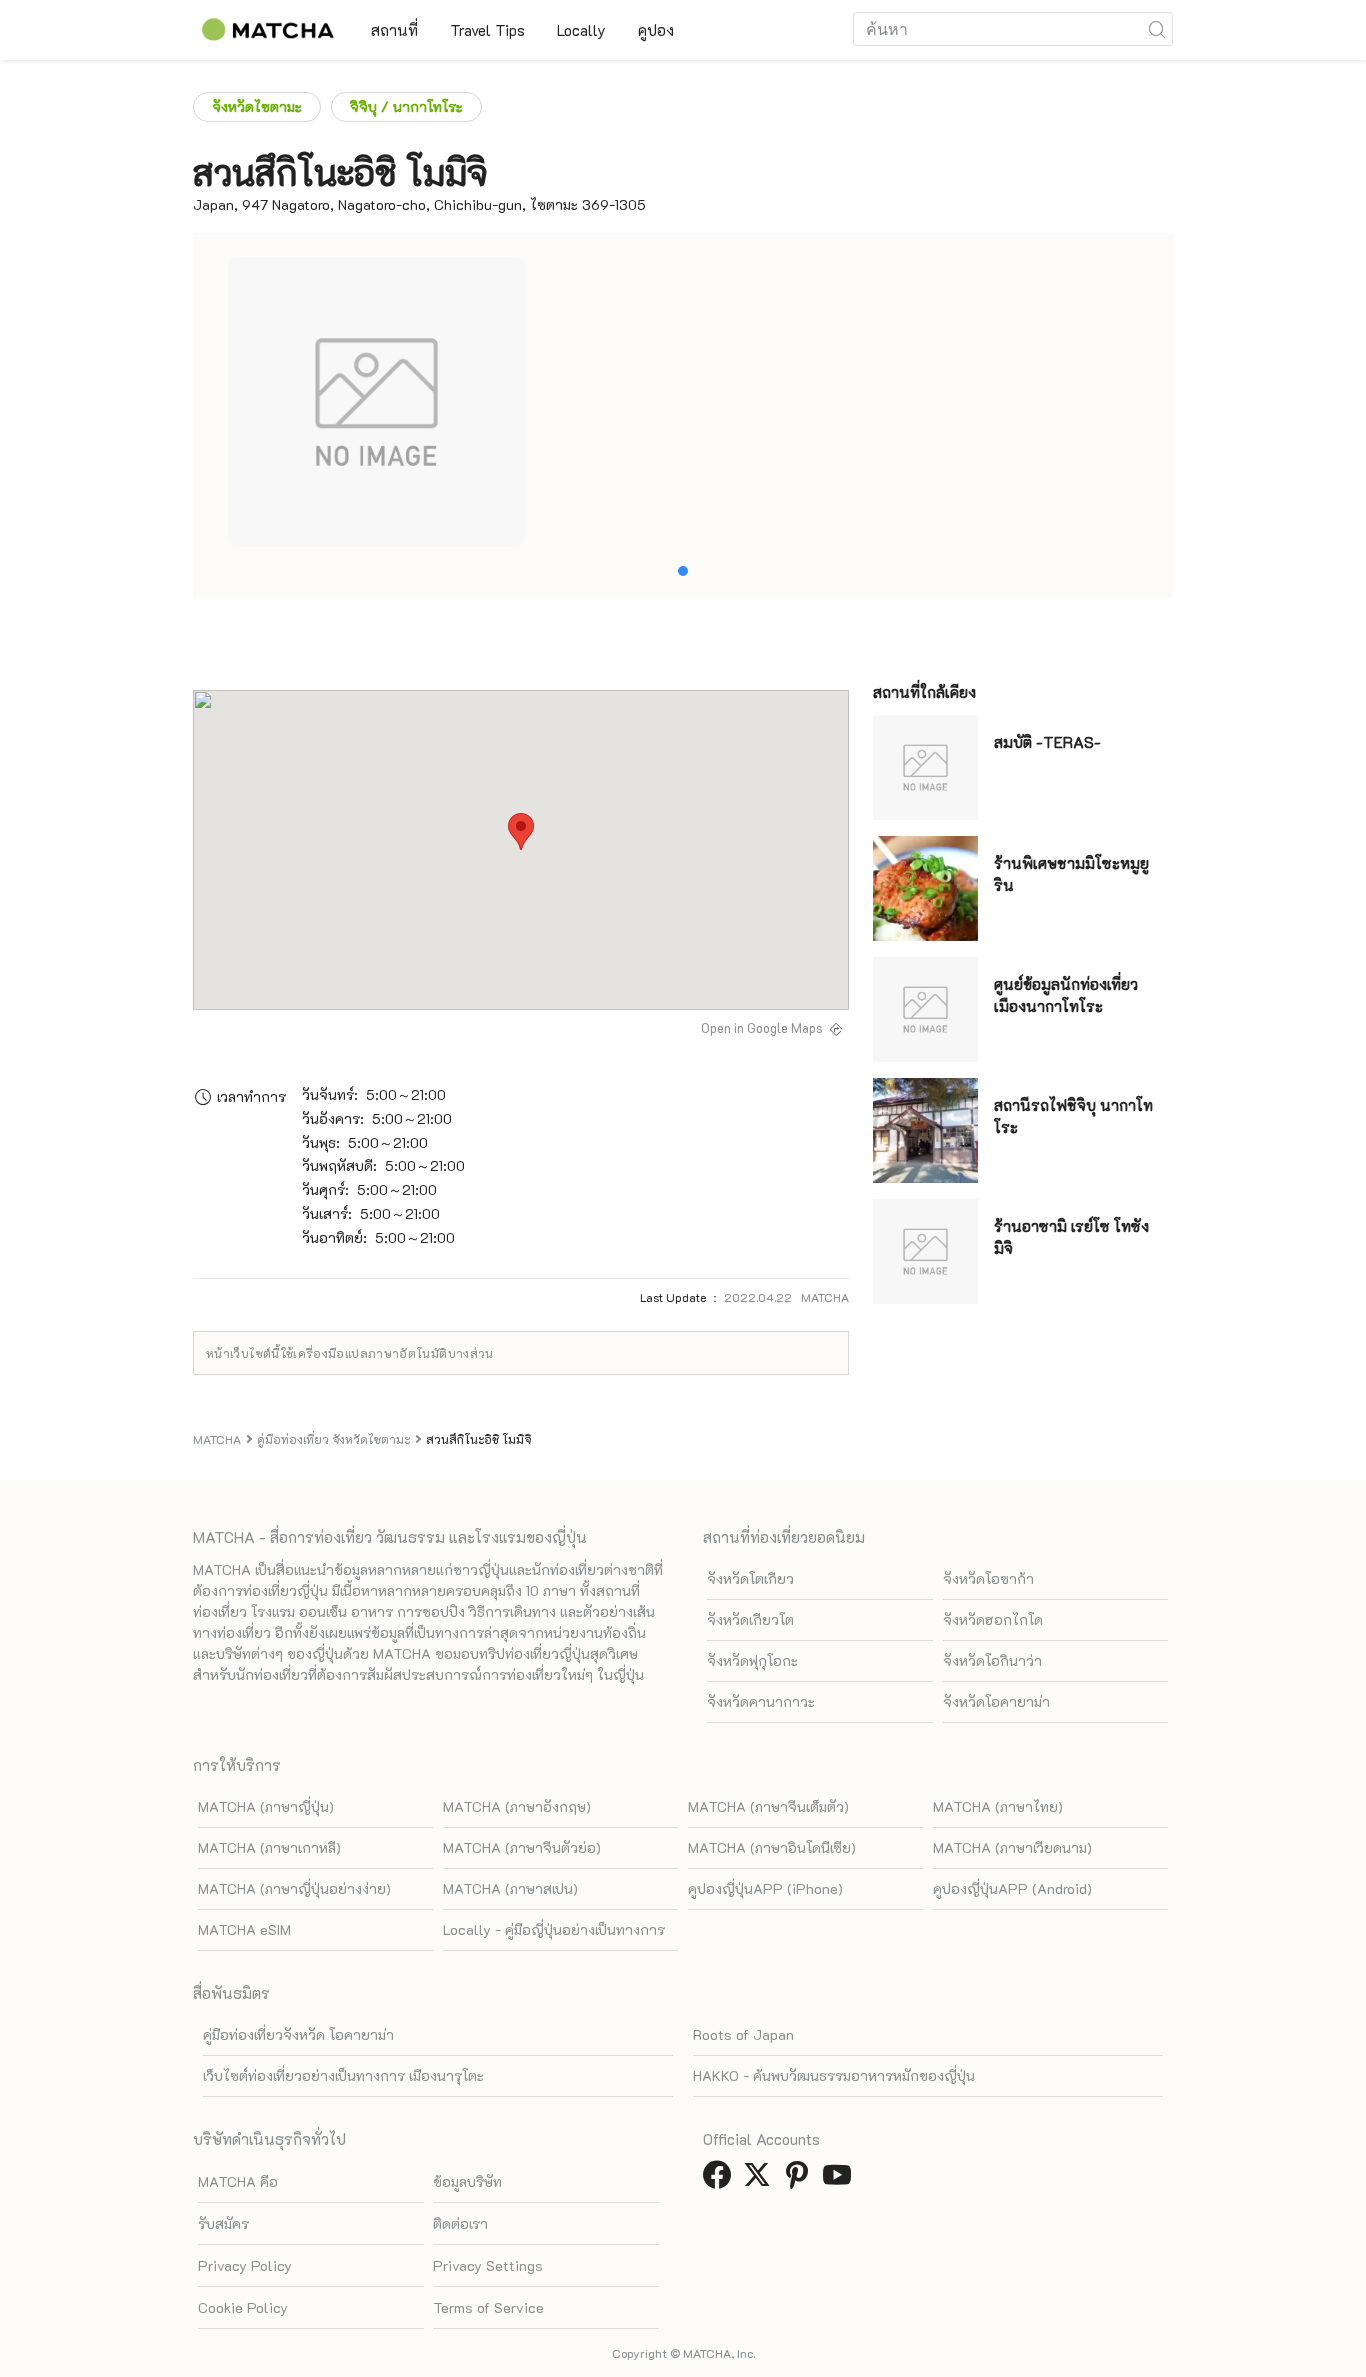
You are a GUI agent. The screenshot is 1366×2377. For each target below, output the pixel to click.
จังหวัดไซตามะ (257, 106)
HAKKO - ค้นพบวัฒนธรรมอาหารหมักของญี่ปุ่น (834, 2075)
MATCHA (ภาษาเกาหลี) (269, 1847)
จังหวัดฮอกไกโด (993, 1619)
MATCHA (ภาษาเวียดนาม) (1012, 1847)
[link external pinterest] (801, 2180)
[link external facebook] (721, 2180)
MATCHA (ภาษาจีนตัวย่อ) (522, 1847)
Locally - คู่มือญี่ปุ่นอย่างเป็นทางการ (554, 1929)
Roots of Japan (743, 2034)
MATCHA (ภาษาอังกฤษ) (517, 1806)
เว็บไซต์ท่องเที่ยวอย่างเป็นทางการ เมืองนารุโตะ (343, 2075)
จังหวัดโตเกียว (750, 1578)
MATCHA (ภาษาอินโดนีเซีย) (772, 1847)
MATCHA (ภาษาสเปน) (510, 1888)
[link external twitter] (761, 2180)
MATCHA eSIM (244, 1929)
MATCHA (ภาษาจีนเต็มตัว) (768, 1806)
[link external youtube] (841, 2180)
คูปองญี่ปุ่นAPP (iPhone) (765, 1888)
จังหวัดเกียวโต (750, 1619)
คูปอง (656, 30)
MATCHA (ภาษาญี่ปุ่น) (266, 1806)
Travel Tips (487, 30)
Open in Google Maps (762, 1028)
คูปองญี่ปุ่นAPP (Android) (1012, 1888)
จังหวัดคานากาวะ (761, 1701)
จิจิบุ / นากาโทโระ (406, 106)
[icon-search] (1157, 29)
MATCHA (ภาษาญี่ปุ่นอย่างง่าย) (294, 1888)
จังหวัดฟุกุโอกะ (752, 1660)
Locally (581, 30)
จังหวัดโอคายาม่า (996, 1701)
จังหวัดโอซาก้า (988, 1578)
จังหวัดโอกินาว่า (992, 1660)
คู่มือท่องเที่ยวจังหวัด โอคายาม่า (298, 2034)
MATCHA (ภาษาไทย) (998, 1806)
